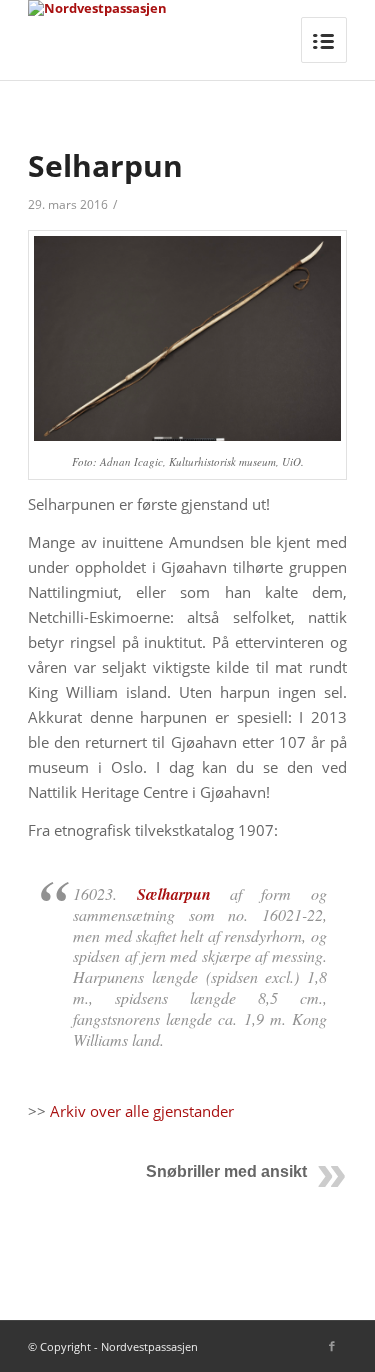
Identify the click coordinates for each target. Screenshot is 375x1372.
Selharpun (105, 165)
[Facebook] (332, 1346)
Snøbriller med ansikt (226, 1171)
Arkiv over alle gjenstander (142, 1111)
